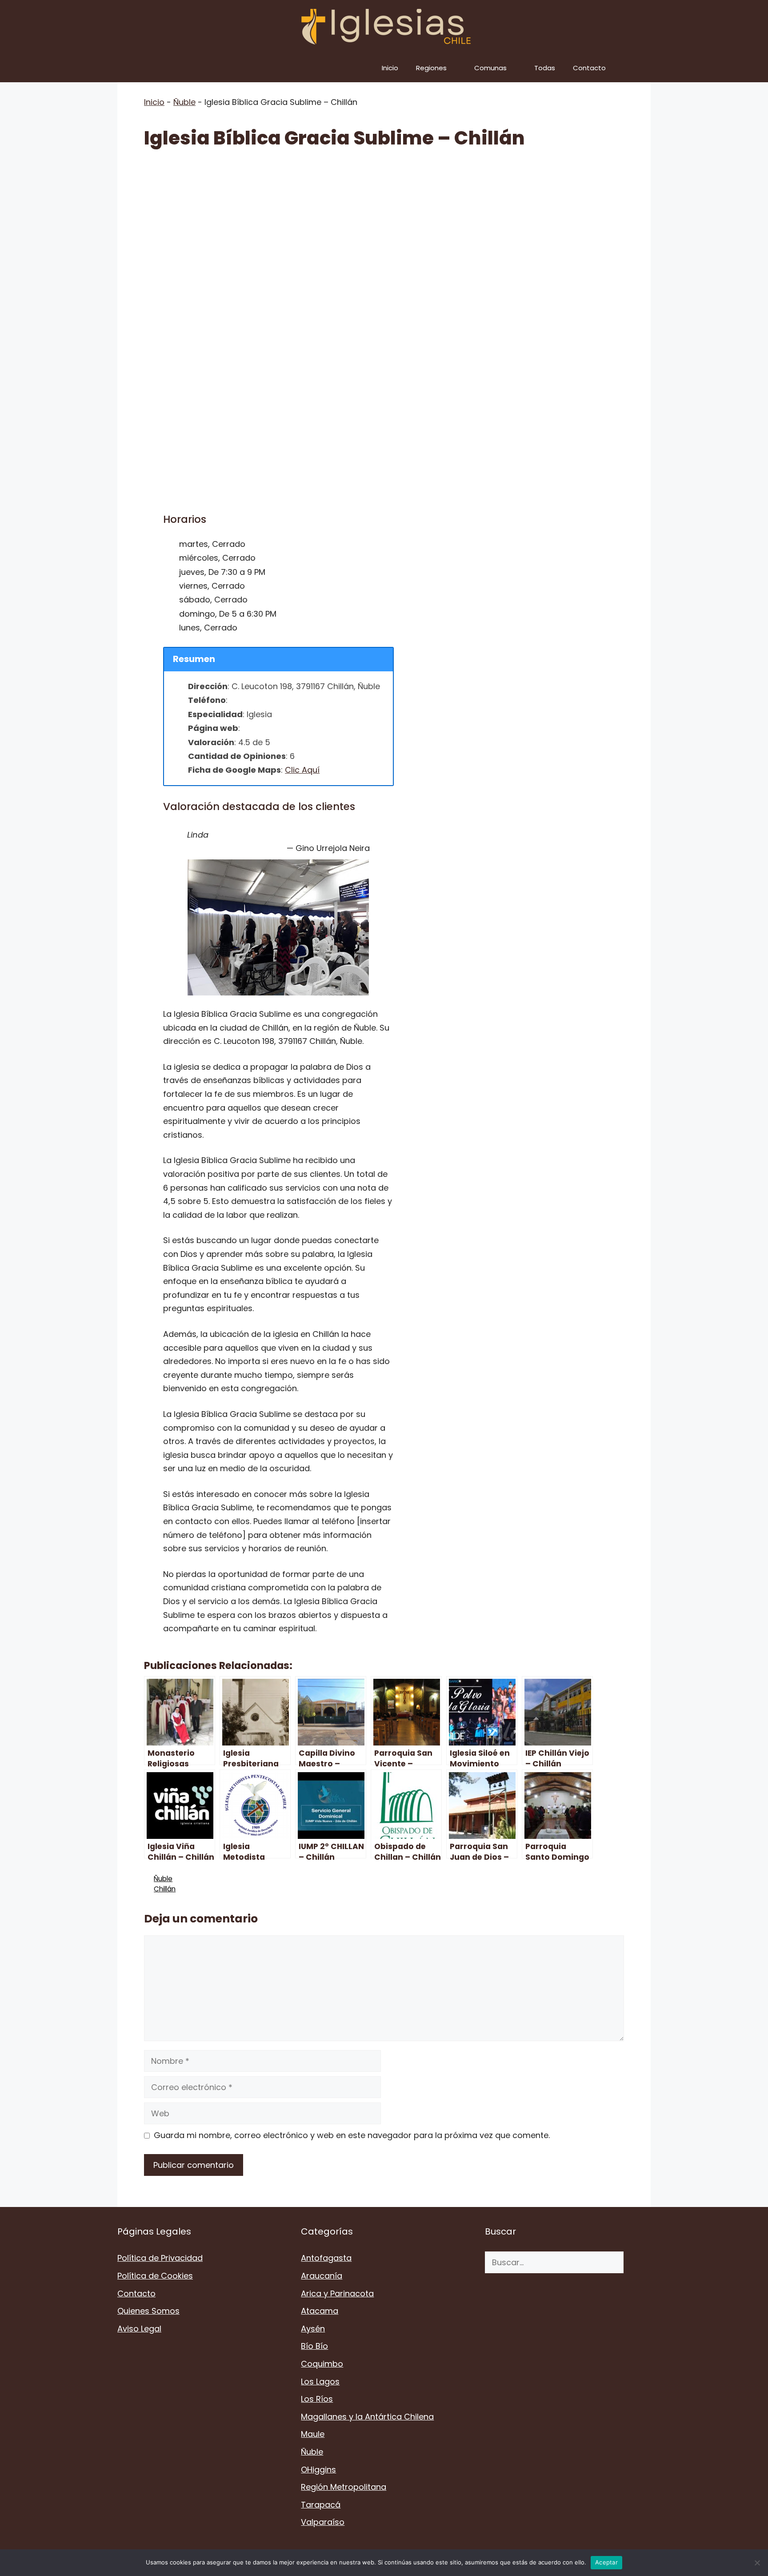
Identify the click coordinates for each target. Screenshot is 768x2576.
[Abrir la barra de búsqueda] (638, 68)
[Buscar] (637, 2262)
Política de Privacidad (160, 2258)
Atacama (320, 2311)
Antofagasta (326, 2258)
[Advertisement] (384, 228)
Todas (545, 68)
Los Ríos (317, 2399)
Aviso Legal (139, 2329)
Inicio (390, 68)
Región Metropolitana (344, 2487)
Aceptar (606, 2562)
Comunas (490, 68)
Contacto (589, 68)
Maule (313, 2434)
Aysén (313, 2329)
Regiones (431, 68)
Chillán (165, 1889)
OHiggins (318, 2470)
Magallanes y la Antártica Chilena (367, 2417)
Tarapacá (321, 2505)
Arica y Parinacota (337, 2293)
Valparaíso (323, 2522)
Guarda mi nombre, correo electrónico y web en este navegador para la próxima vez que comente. (352, 2135)
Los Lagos (320, 2381)
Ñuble (184, 102)
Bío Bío (314, 2346)
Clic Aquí (302, 770)
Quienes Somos (148, 2311)
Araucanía (322, 2276)
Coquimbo (322, 2364)
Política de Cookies (155, 2276)
